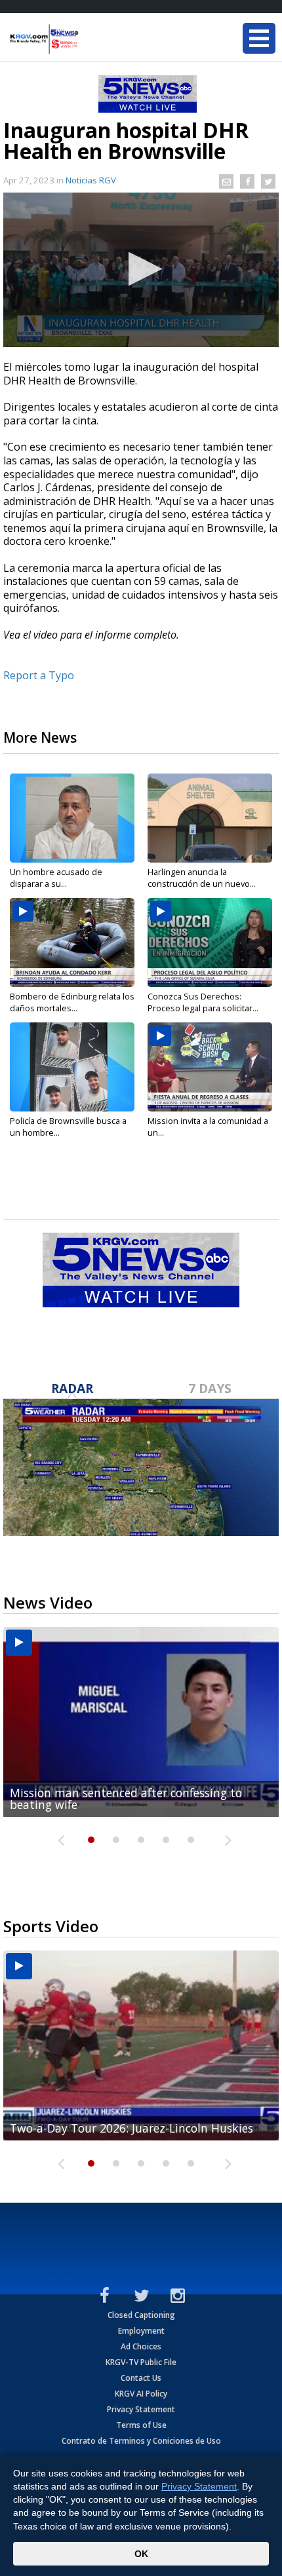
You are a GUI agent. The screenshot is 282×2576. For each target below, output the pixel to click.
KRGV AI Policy (141, 2394)
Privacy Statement (141, 2409)
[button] (141, 269)
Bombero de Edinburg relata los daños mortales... (72, 1002)
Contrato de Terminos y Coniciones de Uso (141, 2441)
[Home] (89, 39)
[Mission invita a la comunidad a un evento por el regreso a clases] (210, 1067)
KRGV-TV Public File (141, 2362)
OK (141, 2554)
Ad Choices (141, 2346)
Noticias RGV (91, 180)
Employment (141, 2331)
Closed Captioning (141, 2315)
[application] (141, 270)
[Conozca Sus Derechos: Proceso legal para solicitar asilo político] (210, 943)
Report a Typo (39, 675)
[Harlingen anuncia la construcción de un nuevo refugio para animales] (210, 818)
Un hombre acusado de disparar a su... (56, 878)
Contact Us (141, 2378)
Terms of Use (141, 2425)
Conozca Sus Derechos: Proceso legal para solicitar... (203, 1002)
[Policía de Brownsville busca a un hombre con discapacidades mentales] (72, 1067)
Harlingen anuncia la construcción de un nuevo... (202, 878)
